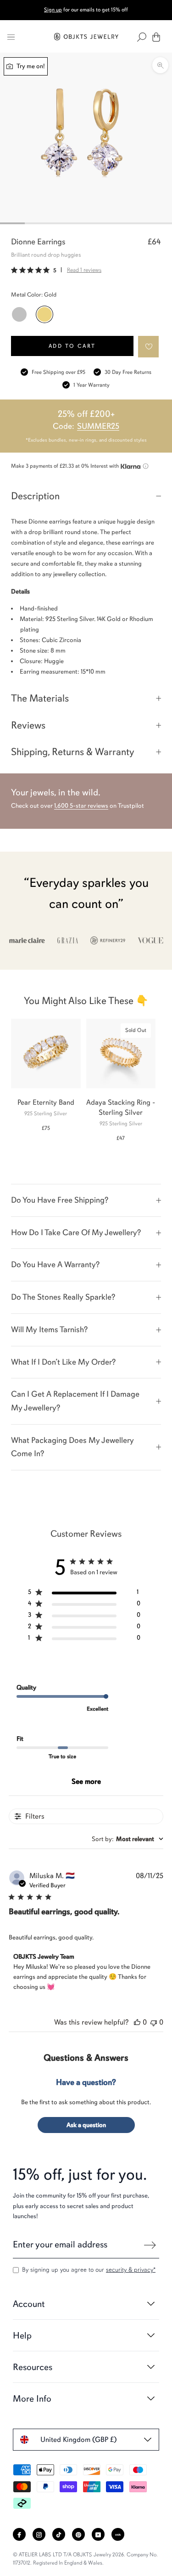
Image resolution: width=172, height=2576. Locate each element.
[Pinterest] (78, 2534)
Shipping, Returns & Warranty (73, 752)
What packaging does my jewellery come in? (72, 1447)
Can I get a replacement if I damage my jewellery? (75, 1401)
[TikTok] (59, 2534)
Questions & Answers (86, 2058)
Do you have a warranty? (55, 1264)
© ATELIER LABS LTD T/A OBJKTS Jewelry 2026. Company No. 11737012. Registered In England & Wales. (85, 2559)
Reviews (28, 725)
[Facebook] (19, 2534)
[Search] (142, 37)
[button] (149, 347)
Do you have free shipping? (60, 1200)
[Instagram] (39, 2534)
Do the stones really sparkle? (63, 1297)
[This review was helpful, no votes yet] (137, 2022)
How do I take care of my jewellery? (76, 1232)
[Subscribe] (150, 2245)
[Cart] (156, 37)
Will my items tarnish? (49, 1329)
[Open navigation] (11, 37)
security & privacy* (131, 2270)
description (35, 496)
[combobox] (128, 1839)
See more (86, 1782)
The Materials (40, 698)
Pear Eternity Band (46, 1102)
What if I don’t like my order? (63, 1362)
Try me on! (30, 66)
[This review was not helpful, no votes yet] (154, 2022)
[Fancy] (118, 2534)
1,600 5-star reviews (81, 806)
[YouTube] (98, 2534)
